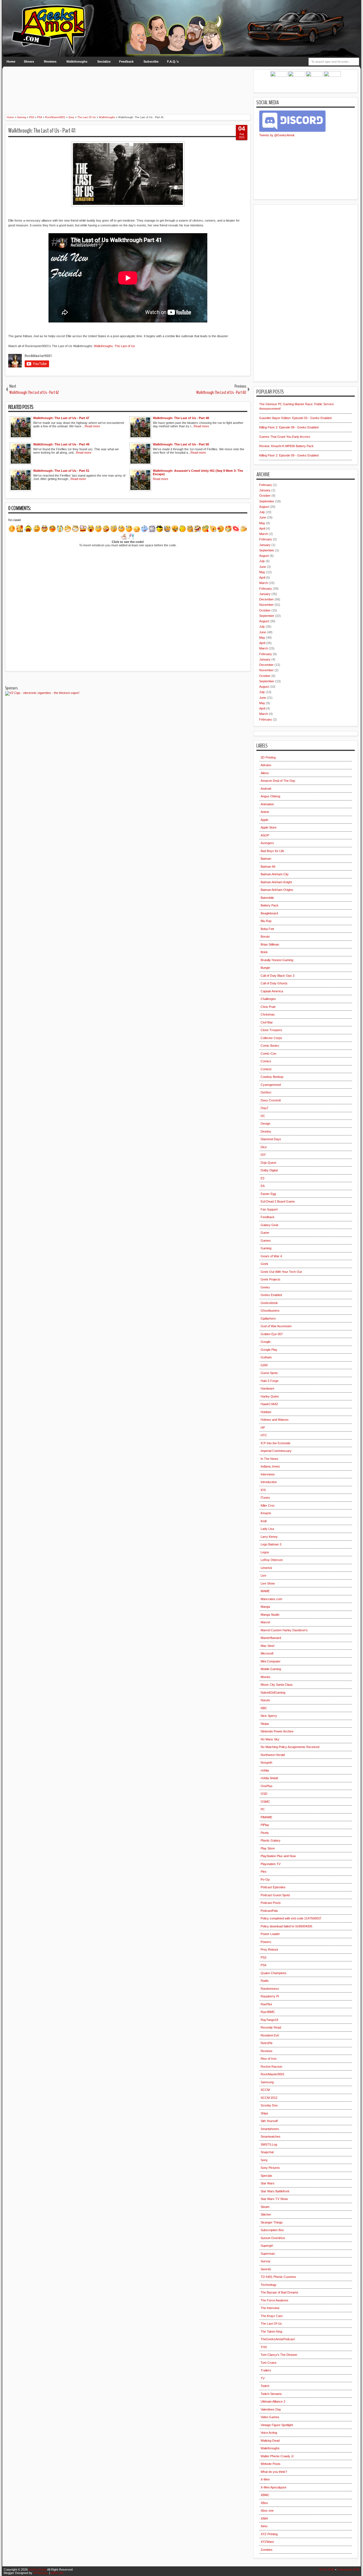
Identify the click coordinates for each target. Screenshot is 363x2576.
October (265, 496)
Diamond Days (271, 1139)
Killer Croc (268, 1505)
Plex (264, 1872)
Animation (267, 804)
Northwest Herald (273, 1755)
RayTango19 (269, 2020)
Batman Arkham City (275, 874)
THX (264, 2347)
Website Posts (271, 2464)
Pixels (265, 1833)
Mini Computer (271, 1661)
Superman (268, 2254)
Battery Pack (270, 905)
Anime (265, 812)
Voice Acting (269, 2433)
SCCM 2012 (269, 2098)
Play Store (268, 1848)
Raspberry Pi (270, 1996)
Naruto (265, 1700)
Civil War (267, 1022)
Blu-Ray (266, 921)
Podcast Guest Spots (275, 1895)
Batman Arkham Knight (276, 882)
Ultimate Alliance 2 (273, 2401)
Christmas (268, 1014)
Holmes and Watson (275, 1420)
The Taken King (271, 2331)
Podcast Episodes (273, 1887)
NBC (264, 1708)
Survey (266, 2261)
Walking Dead (270, 2441)
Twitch (265, 2386)
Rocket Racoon (271, 2067)
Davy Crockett (271, 1100)
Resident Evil (270, 2035)
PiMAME (266, 1817)
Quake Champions (274, 1973)
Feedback (126, 61)
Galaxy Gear (270, 1225)
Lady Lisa (267, 1529)
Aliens (265, 773)
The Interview (270, 2308)
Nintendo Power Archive (277, 1731)
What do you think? (274, 2472)
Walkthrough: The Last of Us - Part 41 (42, 131)
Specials (266, 2176)
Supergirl (267, 2246)
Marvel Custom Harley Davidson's (284, 1630)
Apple (264, 820)
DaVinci (266, 1092)
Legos (265, 1552)
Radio (265, 1981)
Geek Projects (271, 1279)
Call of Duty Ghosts (274, 983)
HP (263, 1428)
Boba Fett (267, 929)
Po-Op (265, 1880)
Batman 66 (268, 867)
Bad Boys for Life (272, 851)
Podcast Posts (271, 1903)
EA (263, 1186)
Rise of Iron (269, 2059)
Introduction (269, 1482)
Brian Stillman (270, 944)
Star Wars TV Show (274, 2199)
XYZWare (267, 2542)
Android (266, 789)
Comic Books (270, 1046)
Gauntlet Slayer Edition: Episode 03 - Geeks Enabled (295, 418)
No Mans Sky (270, 1739)
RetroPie (267, 2043)
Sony (264, 2160)
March (264, 534)
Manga (265, 1607)
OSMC (265, 1802)
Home (11, 61)
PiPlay (265, 1825)
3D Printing (268, 757)
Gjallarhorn (268, 1318)
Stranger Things (272, 2222)
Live (263, 1575)
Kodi (264, 1521)
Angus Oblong (270, 796)
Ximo (264, 2526)
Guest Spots (269, 1373)
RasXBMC (268, 2012)
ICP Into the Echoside (276, 1443)
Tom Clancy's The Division (279, 2355)
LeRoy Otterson (272, 1560)
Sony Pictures (270, 2168)
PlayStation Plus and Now (278, 1856)
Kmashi (266, 1513)
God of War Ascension (276, 1326)
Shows (29, 61)
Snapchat (267, 2152)
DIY (263, 1155)
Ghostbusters (270, 1311)
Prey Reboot (269, 1949)
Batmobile (267, 898)
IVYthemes (41, 2573)
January (265, 490)
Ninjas (265, 1724)
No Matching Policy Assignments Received (290, 1747)
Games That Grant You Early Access (285, 437)
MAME (265, 1591)
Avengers (267, 843)
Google (266, 1342)
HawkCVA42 (269, 1404)
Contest (266, 1069)
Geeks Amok (38, 2569)
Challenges (268, 999)
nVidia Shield (269, 1778)
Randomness (270, 1989)
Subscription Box (272, 2230)
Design (265, 1124)
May (262, 523)
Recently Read (271, 2027)
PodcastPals (269, 1911)
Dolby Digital (269, 1170)
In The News (269, 1459)
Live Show (268, 1583)
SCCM (265, 2090)
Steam (265, 2207)
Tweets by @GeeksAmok (277, 135)
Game (265, 1233)
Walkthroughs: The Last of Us (114, 346)
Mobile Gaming (271, 1669)
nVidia (265, 1770)
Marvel (265, 1622)
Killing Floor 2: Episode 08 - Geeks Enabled (289, 427)
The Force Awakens (275, 2300)
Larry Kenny (269, 1537)
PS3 (263, 1957)
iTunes (265, 1498)
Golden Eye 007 (272, 1334)
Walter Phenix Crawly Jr (277, 2456)
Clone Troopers (271, 1030)
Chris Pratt (268, 1007)
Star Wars (268, 2183)
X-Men (265, 2479)
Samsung (267, 2082)
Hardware (267, 1388)
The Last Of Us (271, 2324)
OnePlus (267, 1786)
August (264, 507)
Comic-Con (268, 1054)
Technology (269, 2285)
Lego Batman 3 (271, 1544)
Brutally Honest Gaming (277, 960)
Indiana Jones (270, 1466)
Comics (266, 1061)
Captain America (272, 991)
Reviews (50, 61)
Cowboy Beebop (272, 1077)
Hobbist (266, 1412)
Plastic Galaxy (271, 1840)
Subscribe (151, 61)
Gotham (266, 1357)
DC (263, 1116)
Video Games (270, 2417)
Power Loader (270, 1934)
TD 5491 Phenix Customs (278, 2277)
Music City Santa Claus (277, 1685)
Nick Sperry (269, 1716)
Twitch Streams (271, 2394)
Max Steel (267, 1646)
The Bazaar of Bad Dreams (279, 2292)
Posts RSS (327, 2569)
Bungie (265, 968)
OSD (264, 1794)
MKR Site (57, 2573)
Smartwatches (271, 2137)
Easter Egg (268, 1194)
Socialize (104, 61)
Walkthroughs (77, 61)
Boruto (265, 936)
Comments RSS (348, 2569)
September (267, 501)
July (262, 512)
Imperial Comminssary (276, 1451)
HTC (264, 1435)
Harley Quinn (270, 1396)
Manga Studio (270, 1615)
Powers (266, 1942)
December (266, 599)
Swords (266, 2269)
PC (263, 1809)
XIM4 (264, 2518)
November (266, 605)
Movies (266, 1677)
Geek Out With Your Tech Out (281, 1272)
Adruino (266, 765)
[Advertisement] (128, 82)
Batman (266, 859)
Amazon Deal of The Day (278, 781)
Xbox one (267, 2511)
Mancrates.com (271, 1599)
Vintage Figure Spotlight (277, 2425)
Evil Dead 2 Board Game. (278, 1201)
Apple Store (269, 827)
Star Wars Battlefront (275, 2191)
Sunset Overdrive (273, 2238)
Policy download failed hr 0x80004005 (286, 1926)
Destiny (266, 1131)
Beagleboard (269, 913)
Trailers (266, 2370)
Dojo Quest (268, 1163)
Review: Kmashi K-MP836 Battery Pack (286, 446)
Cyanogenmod (271, 1085)
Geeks (265, 1287)
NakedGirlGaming (273, 1692)
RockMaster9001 (273, 2074)
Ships (264, 2113)
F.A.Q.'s (173, 61)
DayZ (264, 1108)
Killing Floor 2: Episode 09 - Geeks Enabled (289, 455)
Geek (264, 1264)
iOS (263, 1490)
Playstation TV (271, 1864)
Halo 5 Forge (270, 1381)
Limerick (266, 1568)
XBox (264, 2503)
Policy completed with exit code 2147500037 (291, 1918)
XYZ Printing (269, 2534)
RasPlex (266, 2004)
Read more (92, 426)
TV (263, 2378)
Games (266, 1241)
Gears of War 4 (271, 1256)
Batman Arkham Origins (277, 890)
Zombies (267, 2550)
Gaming (266, 1248)
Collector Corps (271, 1038)
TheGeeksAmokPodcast (278, 2339)
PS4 (263, 1965)
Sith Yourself (269, 2121)
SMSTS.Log (269, 2144)
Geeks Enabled (271, 1295)
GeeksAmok (269, 1303)
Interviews (268, 1474)
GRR (264, 1365)
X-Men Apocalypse (274, 2487)
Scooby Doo (269, 2105)
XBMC (265, 2495)
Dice (264, 1147)
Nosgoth (266, 1762)
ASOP (265, 835)
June (263, 517)
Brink (264, 952)
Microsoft (267, 1653)
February (266, 485)
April (262, 528)
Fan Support (269, 1209)
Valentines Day (271, 2409)
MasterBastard (271, 1638)
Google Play (269, 1350)
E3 (262, 1178)
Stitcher (266, 2214)
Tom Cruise (269, 2363)
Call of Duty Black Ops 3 (277, 976)
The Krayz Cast (272, 2316)
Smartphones (270, 2129)
